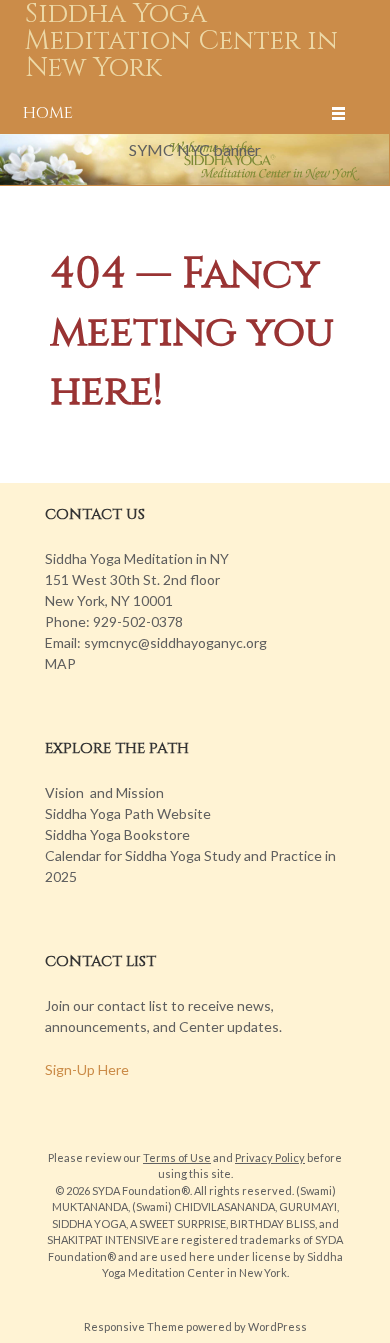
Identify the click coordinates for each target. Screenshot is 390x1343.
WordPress (277, 1326)
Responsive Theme (134, 1326)
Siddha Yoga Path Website (128, 813)
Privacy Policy (270, 1157)
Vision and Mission (104, 792)
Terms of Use (177, 1157)
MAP (60, 663)
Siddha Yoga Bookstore (117, 834)
